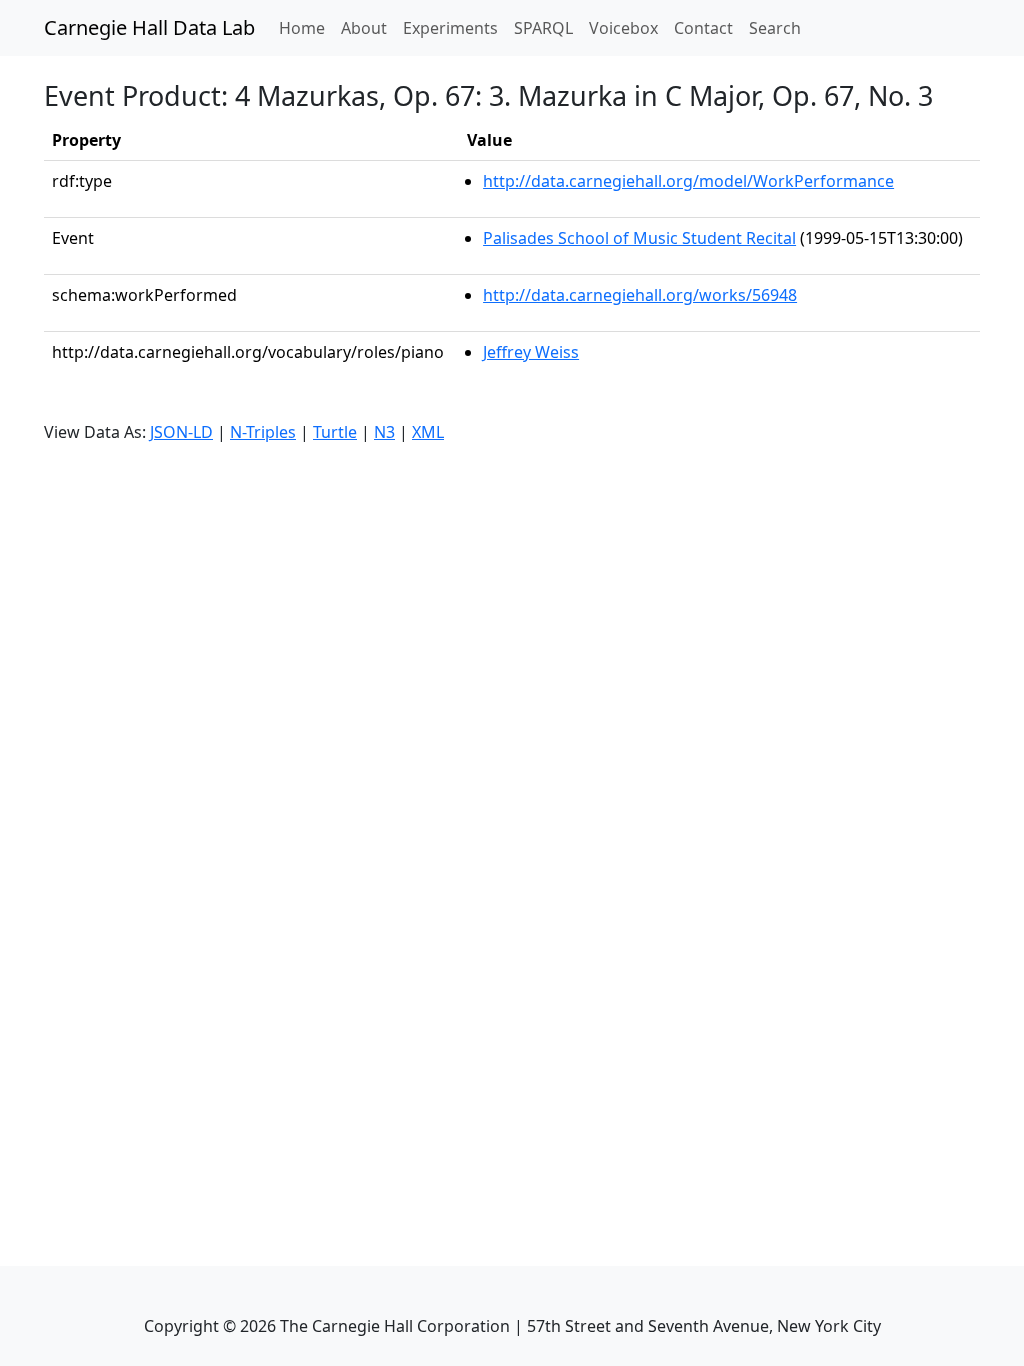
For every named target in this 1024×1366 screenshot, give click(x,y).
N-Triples (263, 432)
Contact (703, 28)
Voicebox (623, 28)
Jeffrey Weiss (531, 352)
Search (775, 28)
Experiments (450, 28)
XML (428, 432)
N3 (384, 432)
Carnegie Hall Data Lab (149, 27)
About (364, 28)
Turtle (335, 432)
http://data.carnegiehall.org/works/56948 (640, 295)
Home (306, 27)
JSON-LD (181, 432)
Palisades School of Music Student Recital (639, 238)
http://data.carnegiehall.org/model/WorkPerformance (688, 181)
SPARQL (543, 28)
